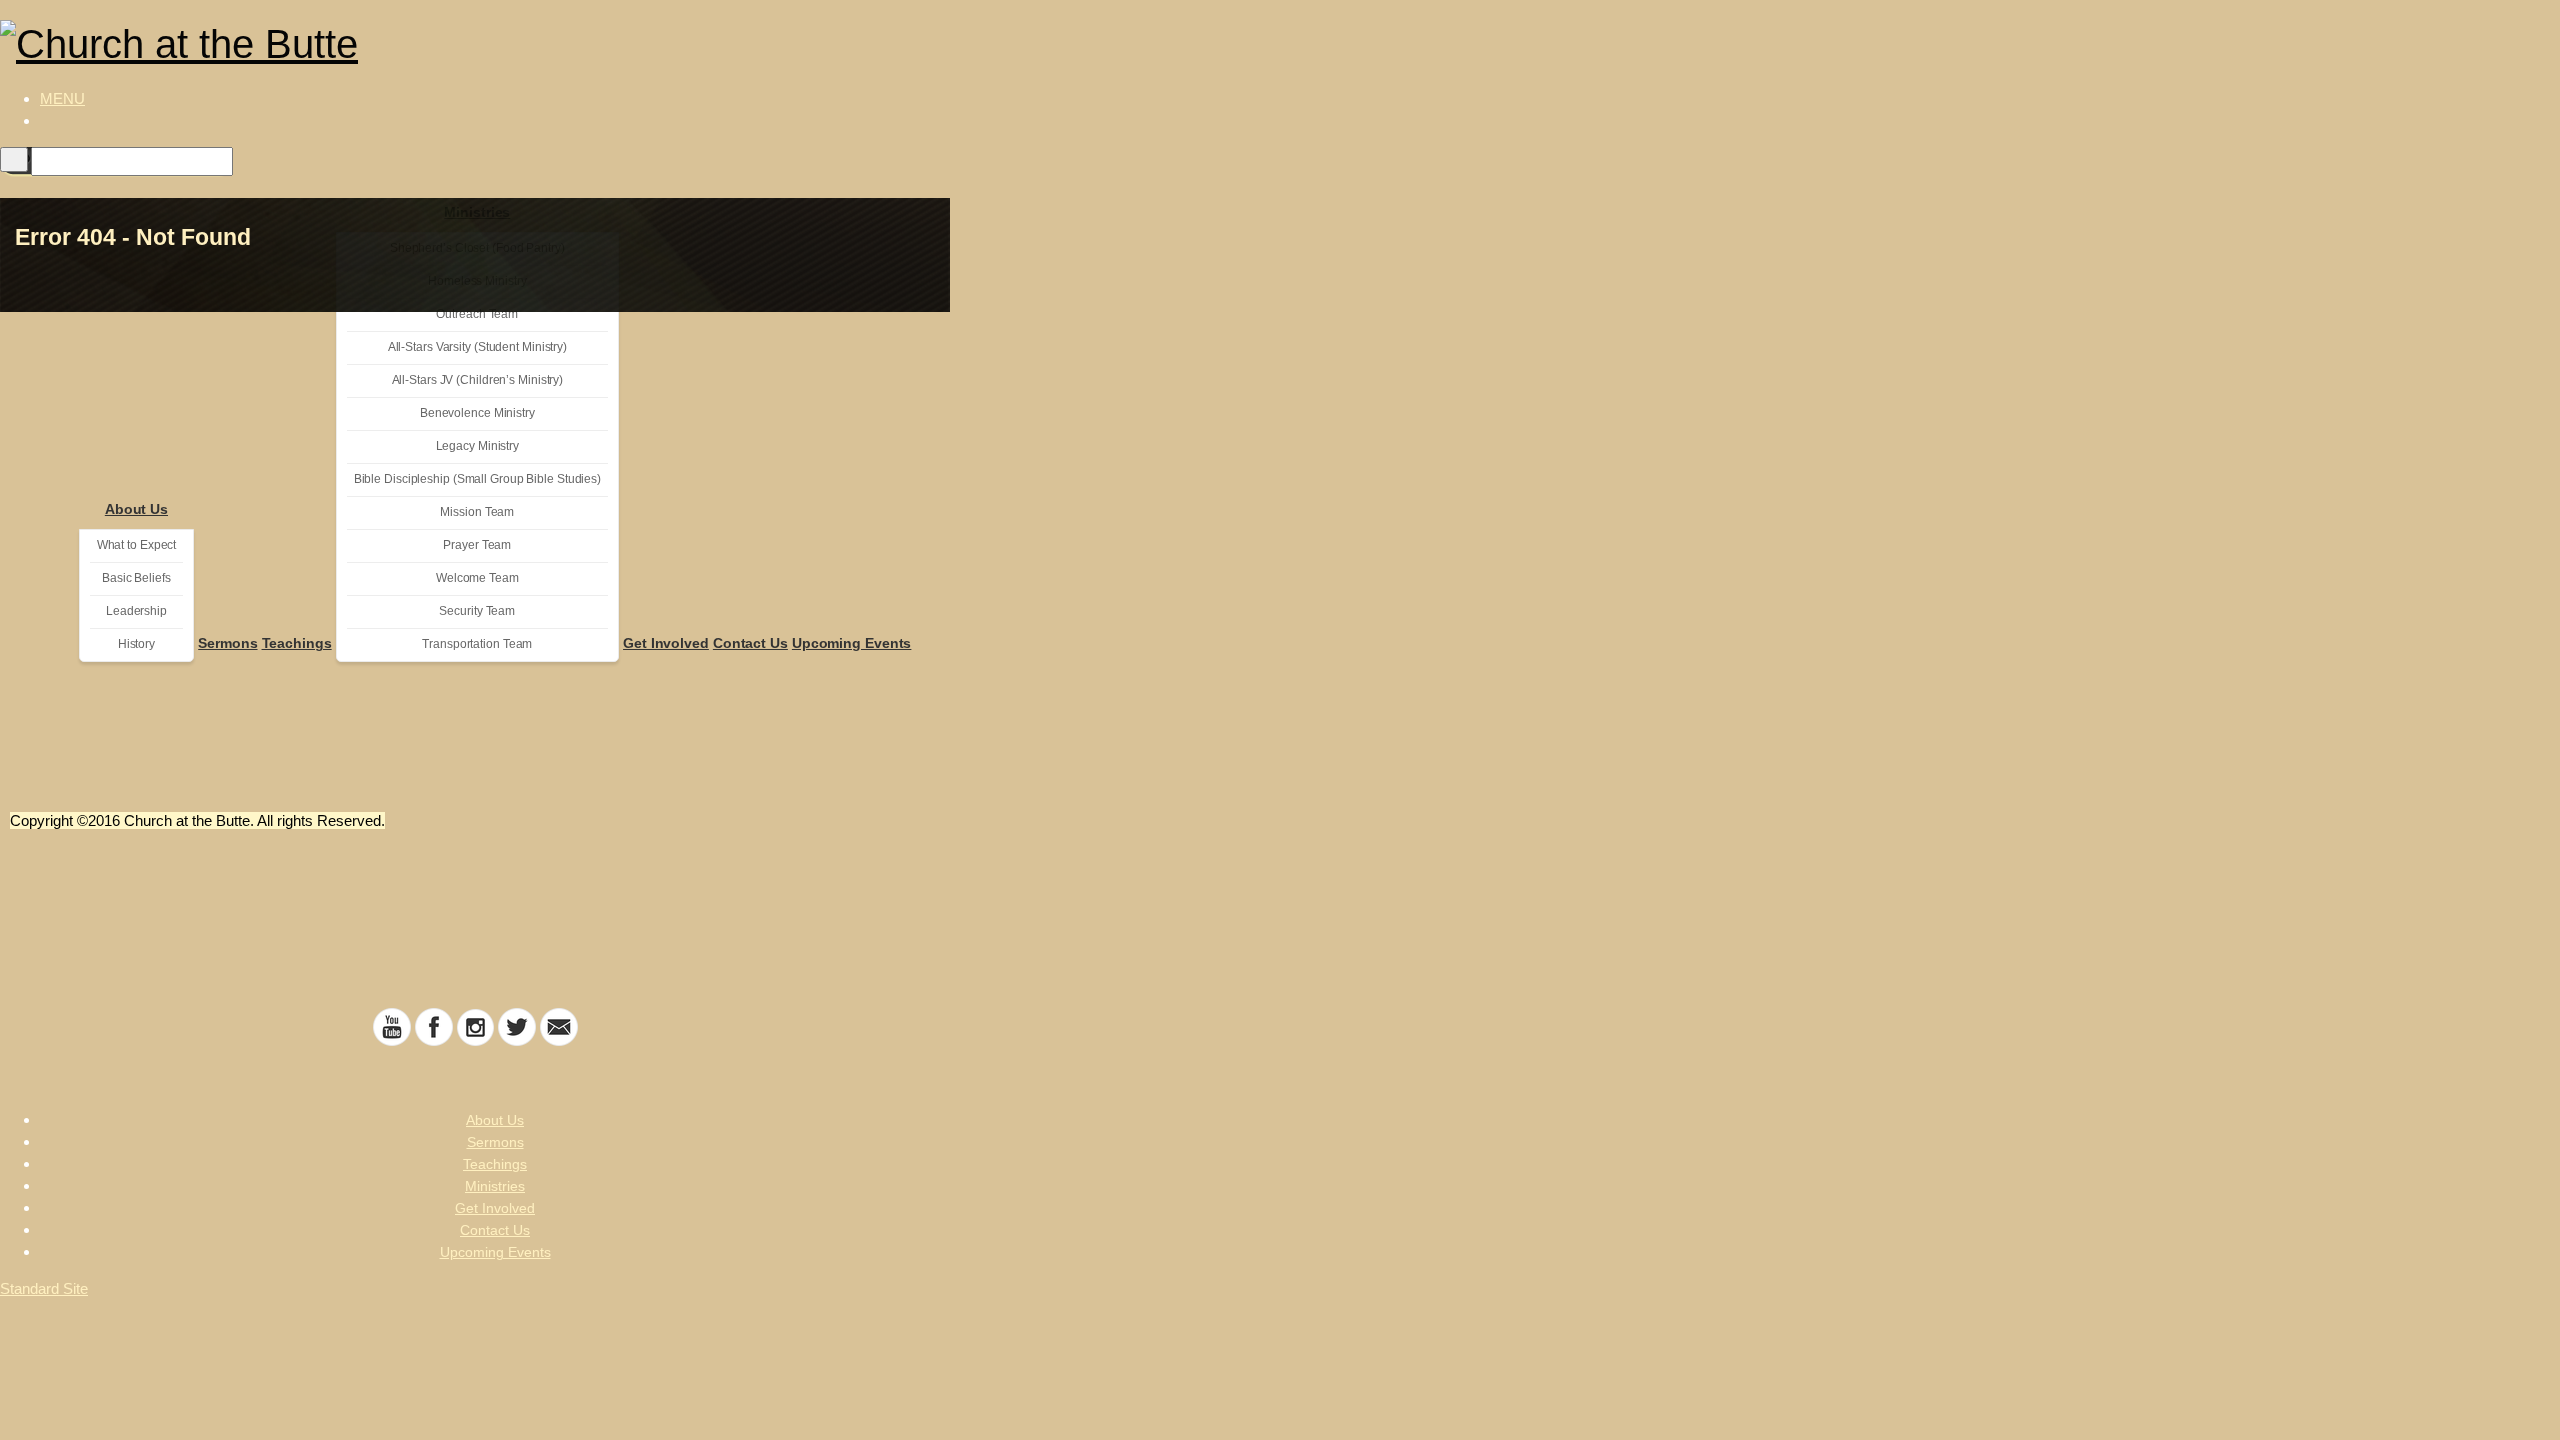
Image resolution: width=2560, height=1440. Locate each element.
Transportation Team (477, 644)
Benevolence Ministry (477, 413)
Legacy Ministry (478, 446)
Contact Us (750, 643)
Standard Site (44, 1288)
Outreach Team (477, 314)
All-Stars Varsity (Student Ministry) (477, 347)
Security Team (477, 611)
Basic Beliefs (136, 578)
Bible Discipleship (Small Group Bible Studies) (477, 479)
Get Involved (666, 643)
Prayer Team (477, 545)
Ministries (495, 1186)
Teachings (297, 643)
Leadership (136, 611)
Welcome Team (477, 578)
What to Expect (137, 545)
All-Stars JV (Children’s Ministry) (478, 380)
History (136, 644)
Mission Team (477, 512)
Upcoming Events (852, 643)
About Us (136, 509)
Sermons (227, 643)
